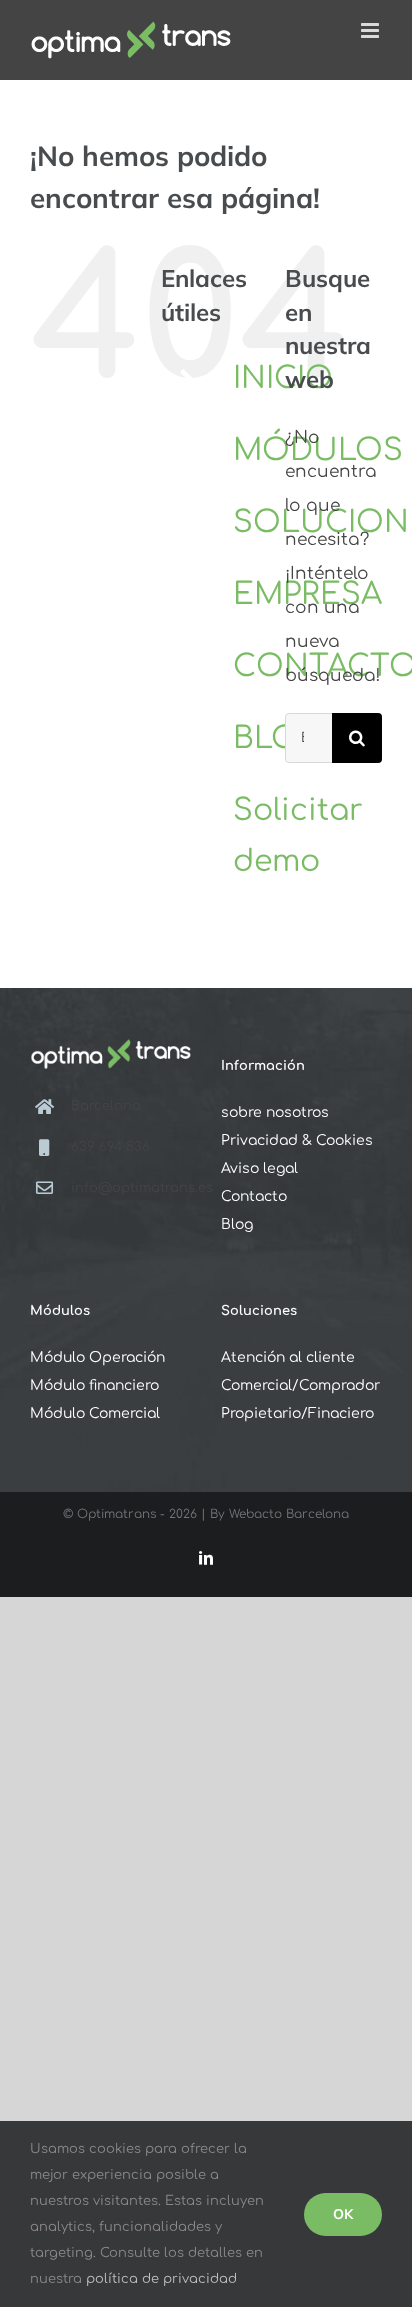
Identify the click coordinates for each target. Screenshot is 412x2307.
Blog (237, 1224)
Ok (343, 2214)
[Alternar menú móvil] (371, 30)
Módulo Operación (97, 1357)
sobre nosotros (275, 1112)
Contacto (254, 1196)
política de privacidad (161, 2279)
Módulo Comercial (95, 1413)
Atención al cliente (288, 1357)
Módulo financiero (94, 1385)
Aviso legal (259, 1168)
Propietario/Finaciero (297, 1413)
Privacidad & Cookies (297, 1140)
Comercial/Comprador (300, 1385)
